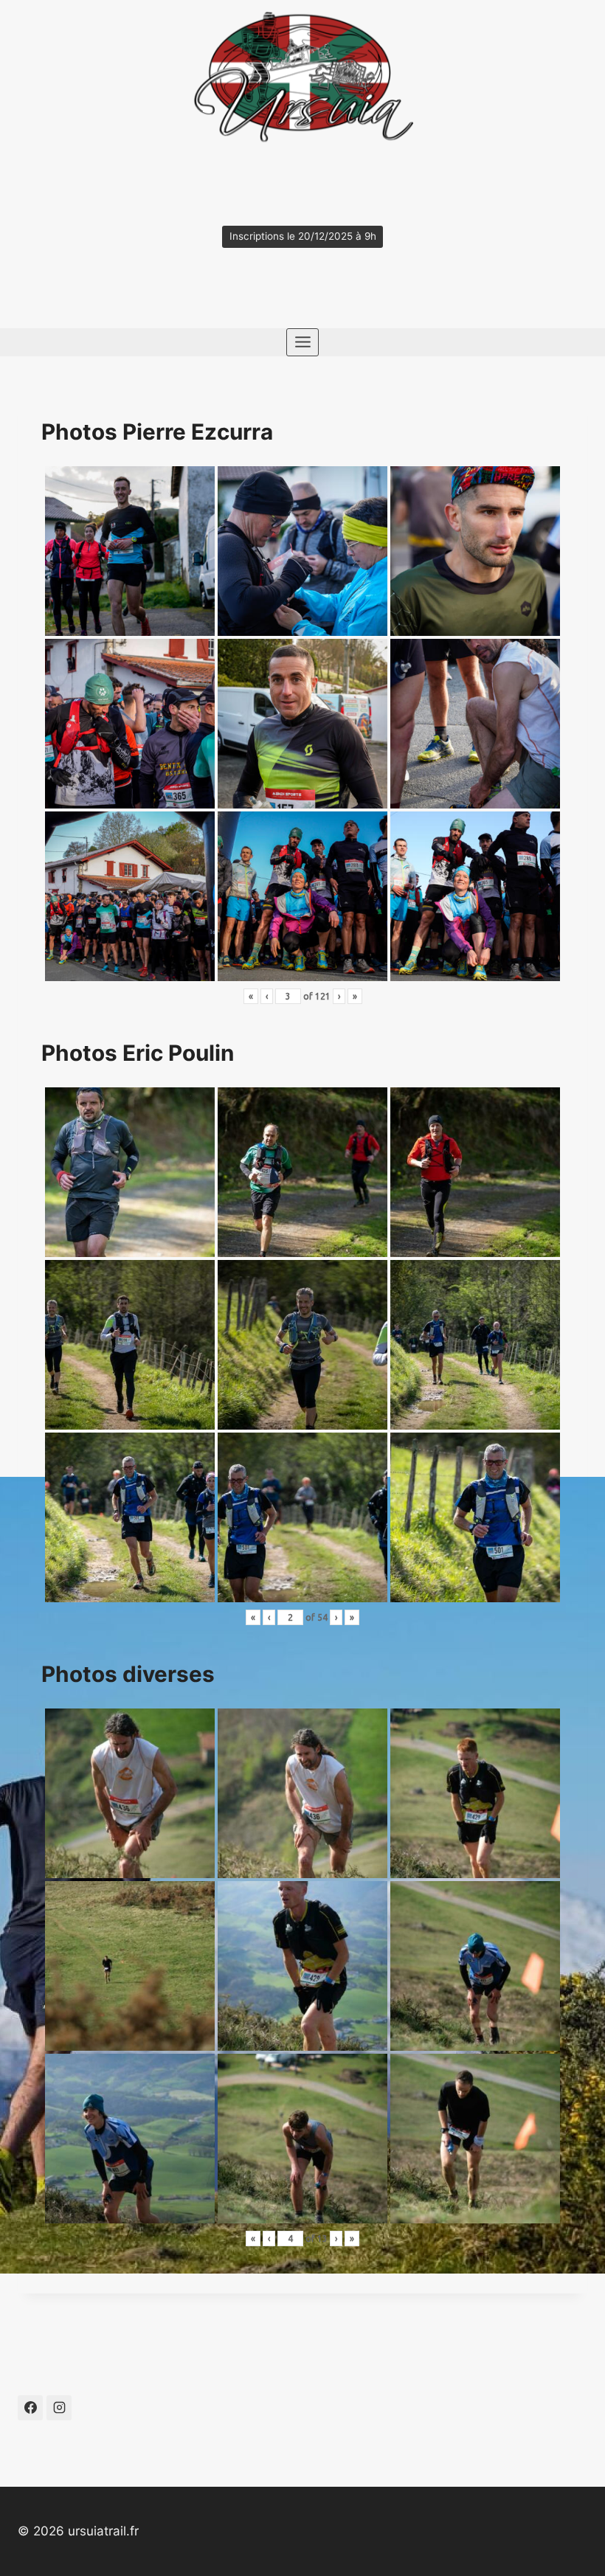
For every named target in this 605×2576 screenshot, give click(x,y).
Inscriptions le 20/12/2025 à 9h (303, 236)
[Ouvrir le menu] (302, 342)
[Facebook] (30, 2408)
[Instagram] (59, 2408)
